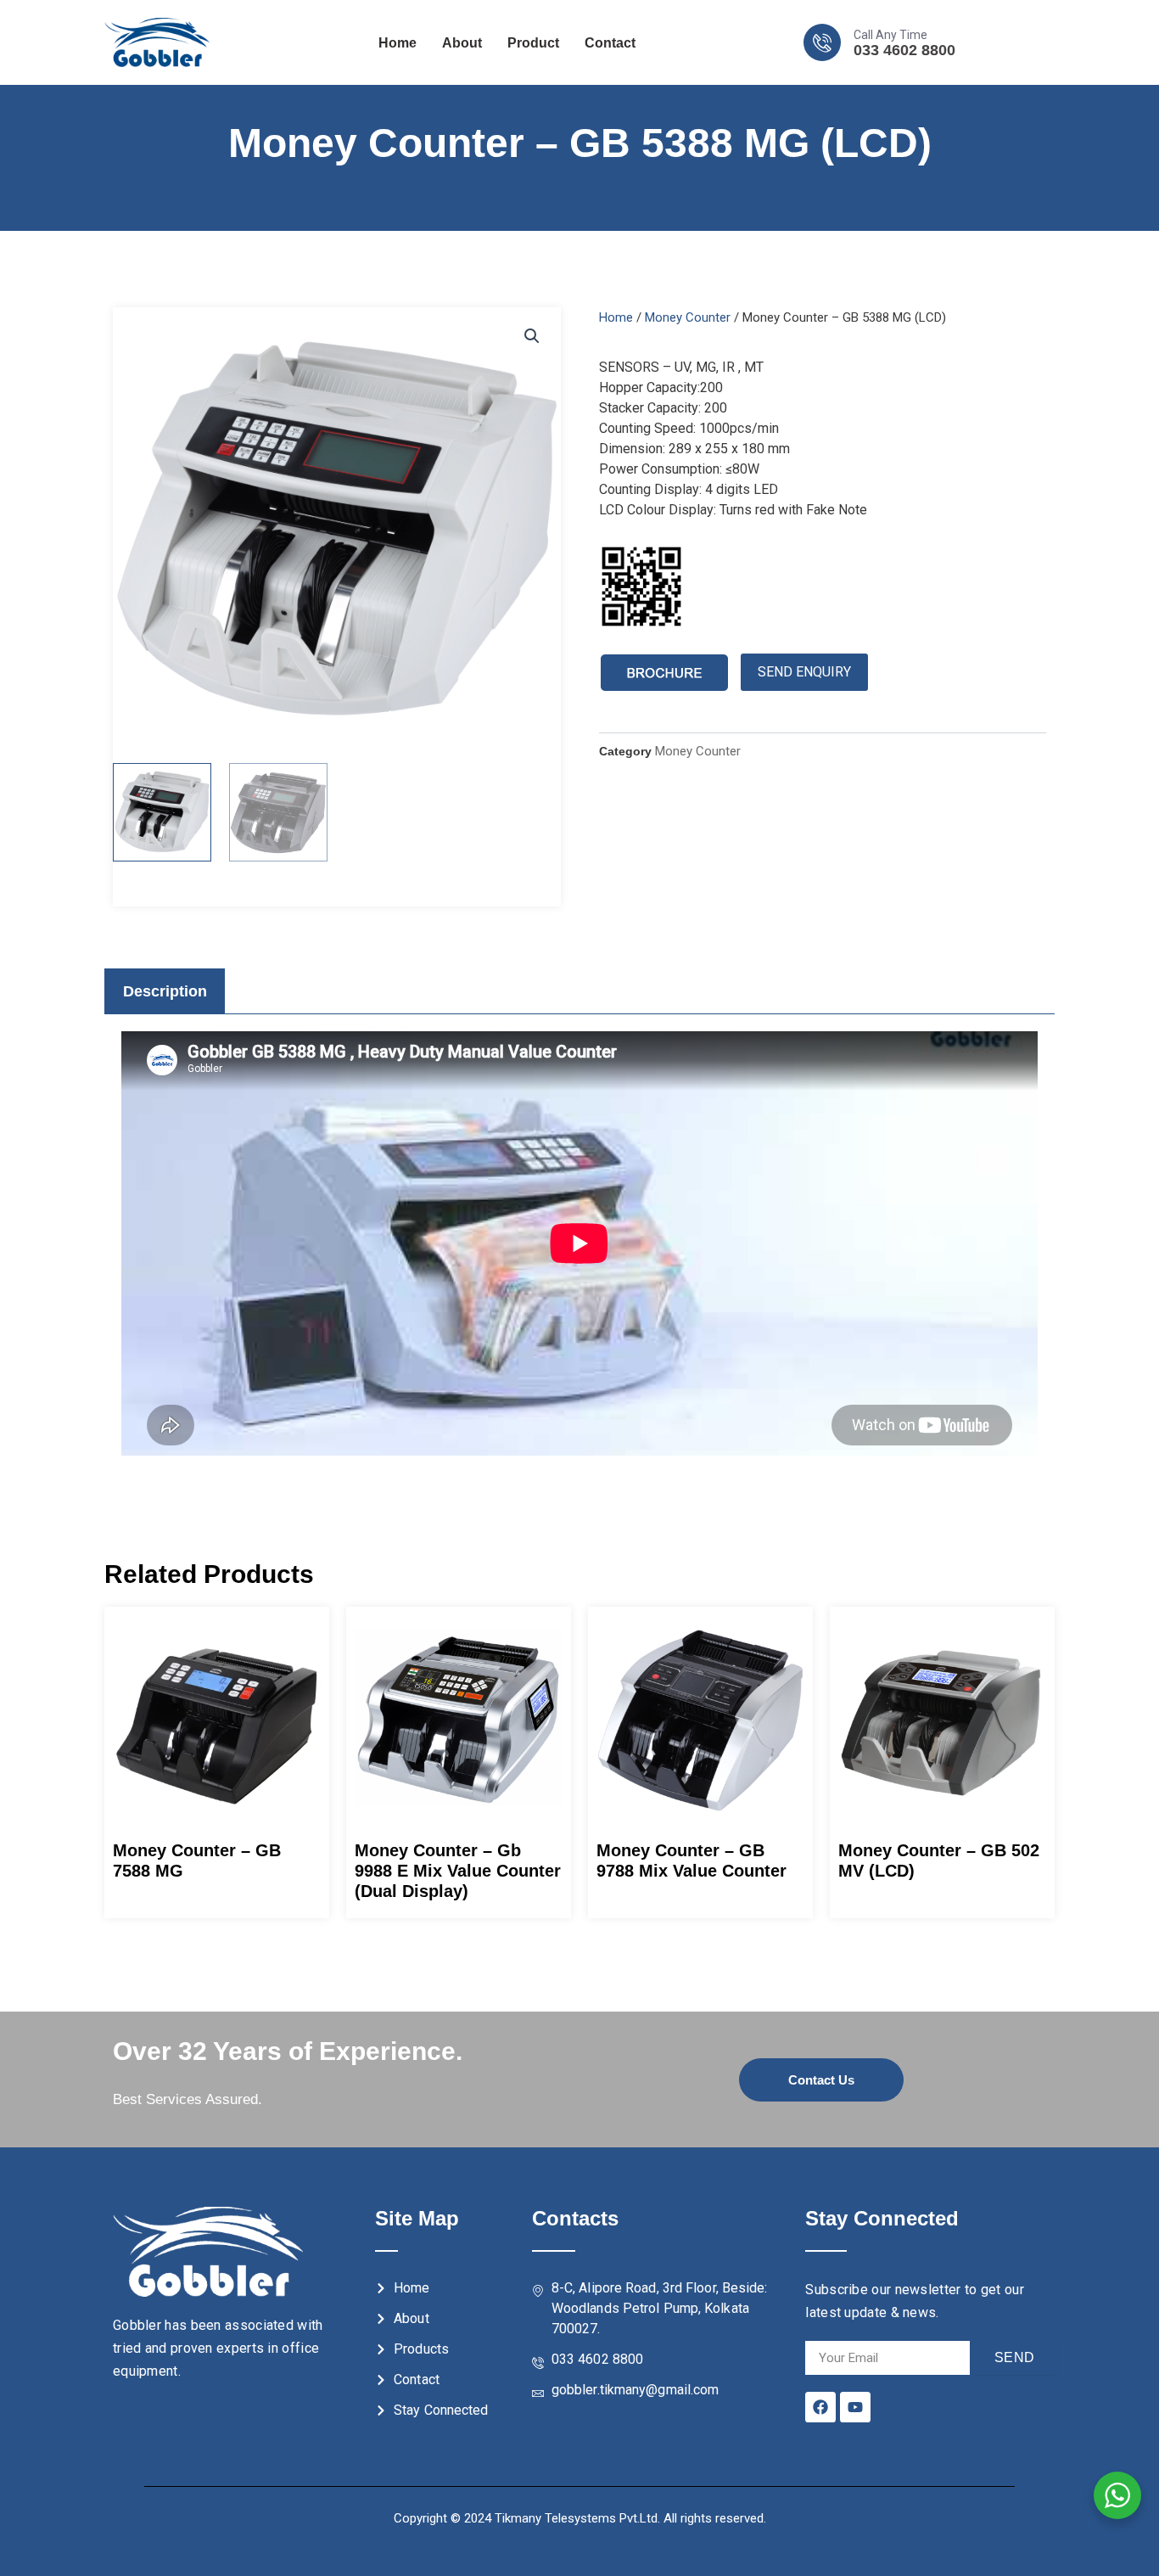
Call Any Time (890, 35)
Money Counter (688, 317)
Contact (610, 43)
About (462, 43)
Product (533, 43)
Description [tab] (165, 991)
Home (398, 43)
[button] (532, 336)
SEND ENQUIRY (804, 672)
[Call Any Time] (822, 42)
